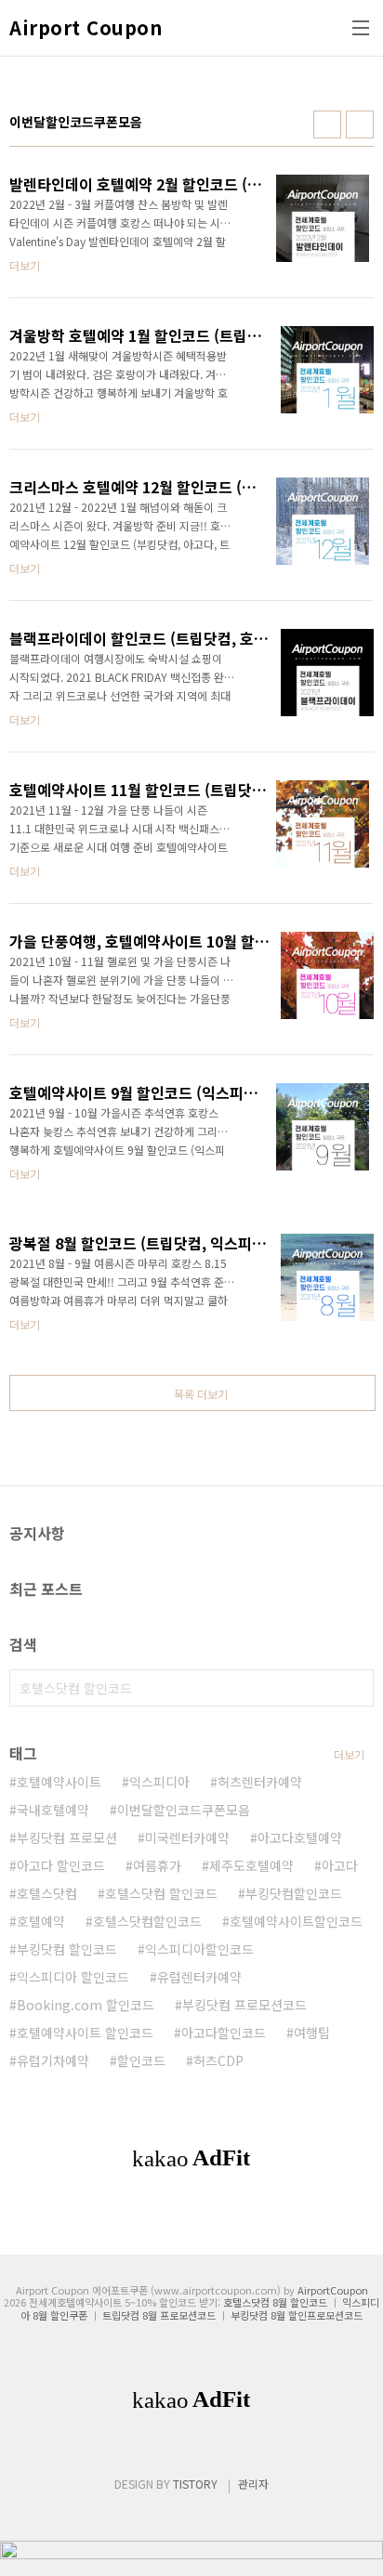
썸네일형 (327, 124)
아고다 (340, 1865)
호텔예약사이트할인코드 (296, 1921)
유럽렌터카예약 (199, 1977)
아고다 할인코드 (61, 1865)
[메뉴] (361, 28)
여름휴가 (157, 1865)
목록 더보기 (201, 1394)
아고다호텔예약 (300, 1837)
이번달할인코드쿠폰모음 (184, 1810)
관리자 (253, 2484)
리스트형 (360, 124)
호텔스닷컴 (47, 1893)
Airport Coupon (86, 28)
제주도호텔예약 (251, 1865)
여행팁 (312, 2033)
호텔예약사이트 (59, 1782)
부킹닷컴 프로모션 (67, 1837)
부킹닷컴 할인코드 (67, 1949)
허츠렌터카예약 (260, 1782)
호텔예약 (41, 1921)
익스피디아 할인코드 (73, 1977)
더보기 (349, 1754)
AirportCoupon (333, 2290)
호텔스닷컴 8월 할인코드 (275, 2302)
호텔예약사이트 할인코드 (85, 2033)
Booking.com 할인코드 (86, 2005)
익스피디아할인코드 (199, 1949)
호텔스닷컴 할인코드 (161, 1893)
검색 (355, 1688)
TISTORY (195, 2484)
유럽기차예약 (53, 2060)
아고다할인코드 (224, 2033)
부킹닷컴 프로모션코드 (244, 2005)
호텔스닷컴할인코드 (147, 1921)
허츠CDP (218, 2060)
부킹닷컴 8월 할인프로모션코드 (297, 2315)
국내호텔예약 (53, 1810)
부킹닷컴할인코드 (294, 1893)
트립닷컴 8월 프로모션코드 (159, 2315)
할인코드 (141, 2060)
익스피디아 (159, 1782)
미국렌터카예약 (187, 1837)
